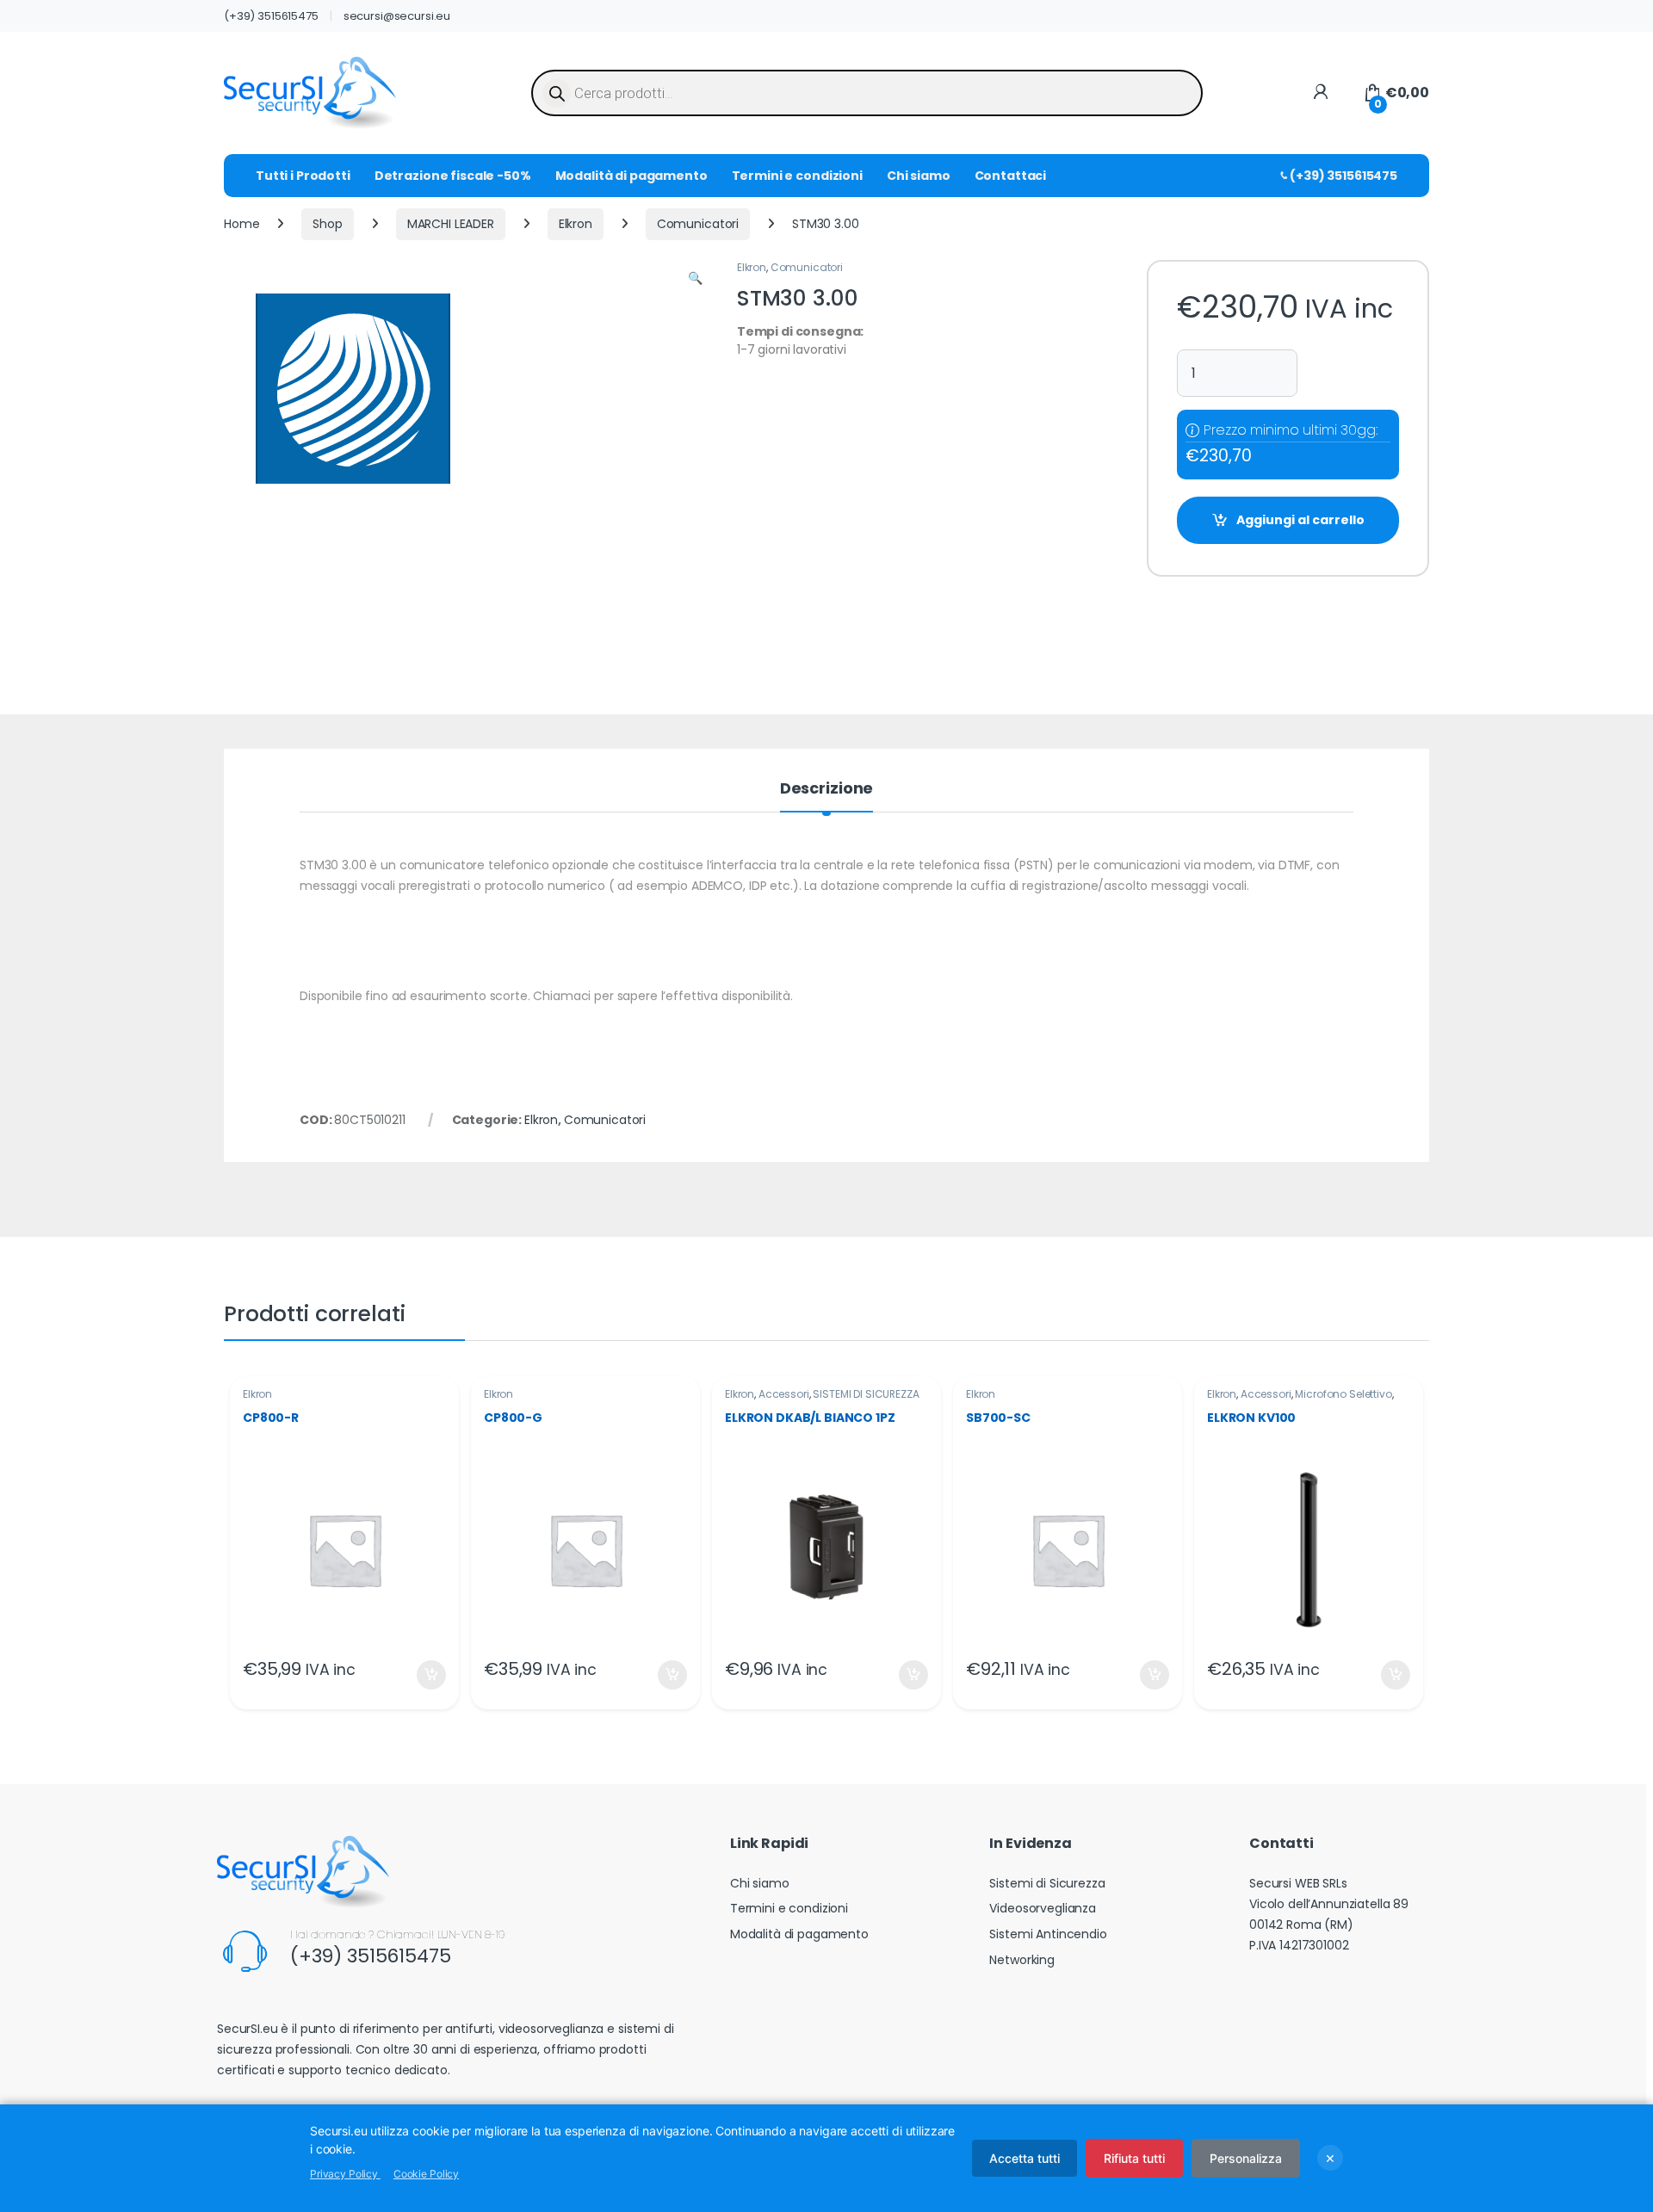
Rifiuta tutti (1134, 2158)
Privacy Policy (345, 2174)
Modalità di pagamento (631, 176)
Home (241, 224)
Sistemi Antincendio (1048, 1934)
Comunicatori (698, 224)
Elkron (576, 224)
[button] (695, 279)
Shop (327, 224)
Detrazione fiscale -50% (453, 176)
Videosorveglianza (1043, 1908)
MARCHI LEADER (451, 224)
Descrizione (826, 790)
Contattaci (1011, 176)
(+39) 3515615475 (271, 16)
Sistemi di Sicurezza (1047, 1883)
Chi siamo (919, 176)
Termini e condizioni (797, 176)
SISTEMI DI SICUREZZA (866, 1394)
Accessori (784, 1394)
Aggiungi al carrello (1300, 520)
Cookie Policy (426, 2174)
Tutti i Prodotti (303, 176)
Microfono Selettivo (1343, 1394)
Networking (1022, 1960)
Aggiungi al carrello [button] (421, 1675)
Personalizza (1246, 2158)
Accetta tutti (1025, 2158)
